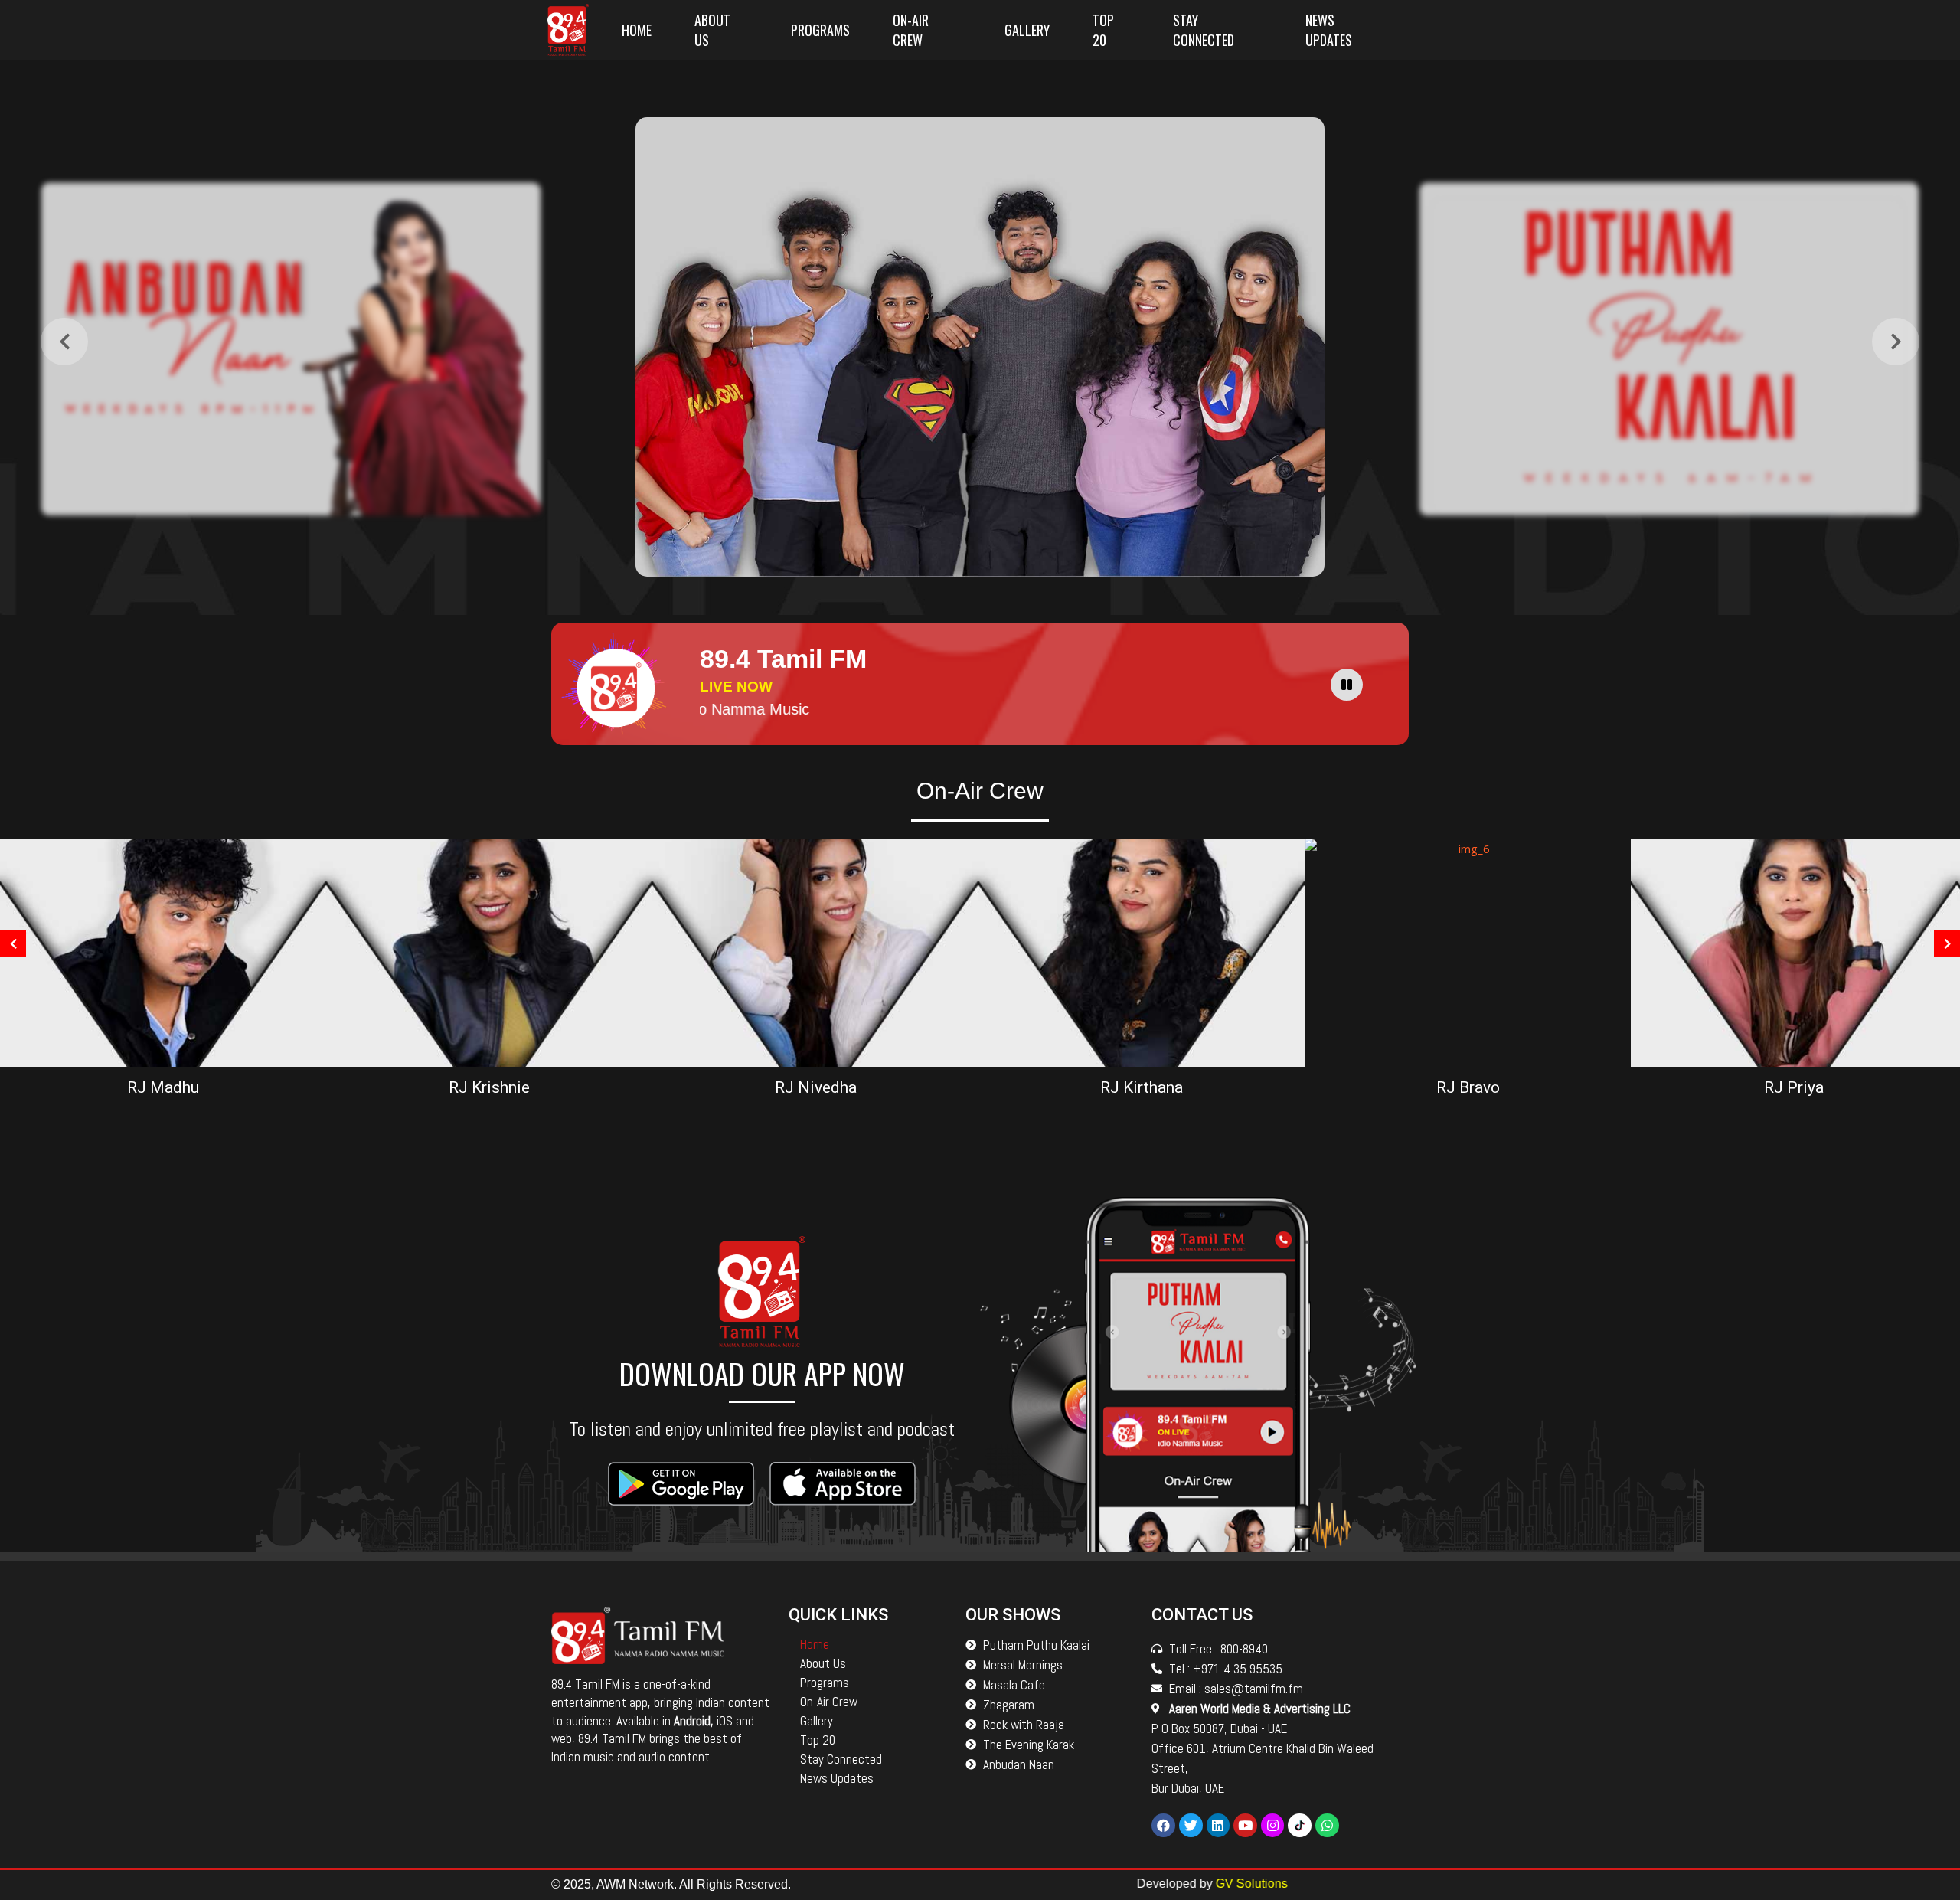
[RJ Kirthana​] (1142, 951)
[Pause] (1347, 685)
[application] (1351, 684)
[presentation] (64, 342)
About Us (712, 30)
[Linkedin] (1218, 1825)
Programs (820, 30)
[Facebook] (1163, 1825)
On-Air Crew (911, 30)
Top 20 (1103, 30)
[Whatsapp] (1327, 1825)
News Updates (1329, 30)
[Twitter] (1191, 1825)
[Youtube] (1245, 1825)
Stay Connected (1204, 30)
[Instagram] (1273, 1825)
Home (637, 30)
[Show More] (291, 349)
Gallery (1027, 30)
